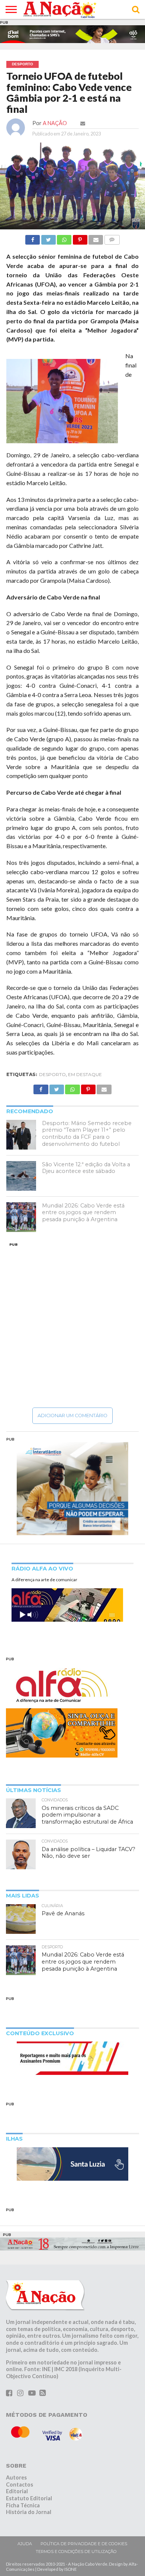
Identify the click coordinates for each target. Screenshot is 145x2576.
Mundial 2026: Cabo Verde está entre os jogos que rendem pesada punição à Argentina (83, 1206)
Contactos (20, 2478)
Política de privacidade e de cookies (84, 2537)
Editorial (17, 2485)
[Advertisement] (72, 1318)
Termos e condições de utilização (76, 2546)
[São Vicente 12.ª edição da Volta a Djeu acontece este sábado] (21, 1170)
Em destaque (85, 1068)
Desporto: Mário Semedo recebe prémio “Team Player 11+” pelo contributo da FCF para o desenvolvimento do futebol (87, 1127)
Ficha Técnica (23, 2499)
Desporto (52, 1068)
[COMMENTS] (112, 231)
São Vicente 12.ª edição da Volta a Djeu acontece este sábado (86, 1162)
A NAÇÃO (55, 117)
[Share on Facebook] (33, 231)
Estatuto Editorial (29, 2492)
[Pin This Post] (80, 231)
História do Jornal (29, 2506)
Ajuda (25, 2537)
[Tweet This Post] (48, 231)
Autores (16, 2471)
